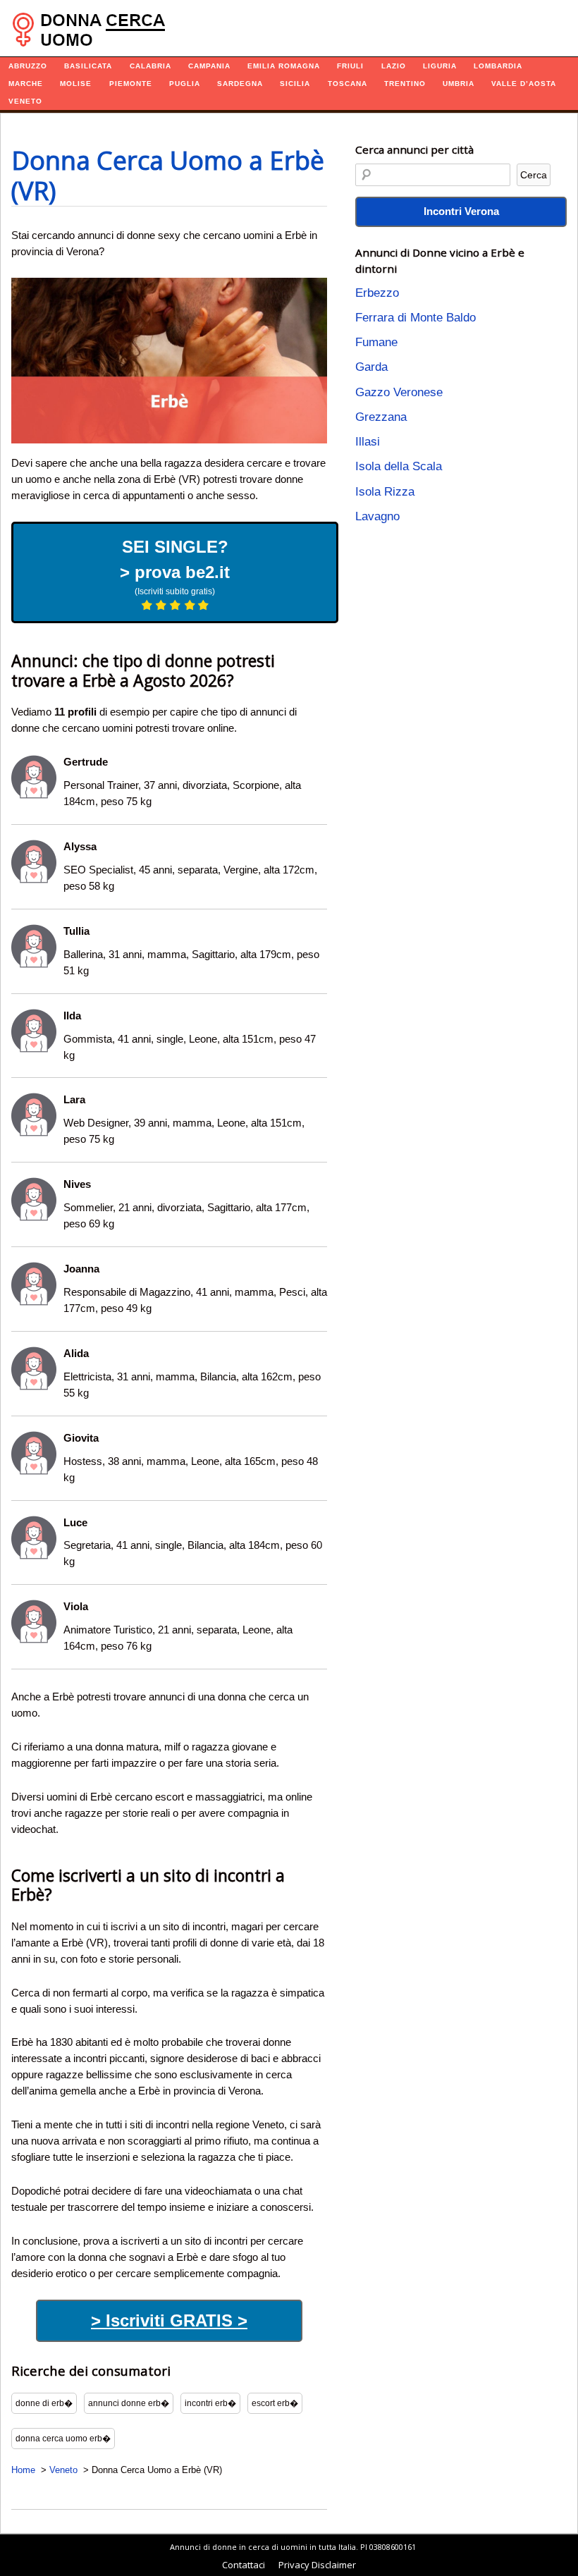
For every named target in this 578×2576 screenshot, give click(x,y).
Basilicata (88, 66)
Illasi (368, 442)
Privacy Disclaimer (317, 2565)
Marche (26, 84)
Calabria (150, 66)
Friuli (350, 66)
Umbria (459, 84)
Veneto (25, 101)
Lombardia (498, 66)
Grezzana (381, 417)
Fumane (376, 342)
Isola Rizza (385, 492)
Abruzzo (28, 66)
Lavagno (377, 516)
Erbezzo (377, 293)
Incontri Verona (461, 211)
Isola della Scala (399, 466)
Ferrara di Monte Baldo (416, 318)
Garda (371, 367)
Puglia (185, 84)
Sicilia (295, 84)
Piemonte (131, 84)
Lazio (394, 66)
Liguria (440, 66)
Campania (209, 66)
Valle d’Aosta (524, 84)
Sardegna (240, 84)
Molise (76, 84)
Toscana (348, 84)
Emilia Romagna (284, 66)
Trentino (405, 84)
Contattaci (244, 2565)
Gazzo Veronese (399, 392)
